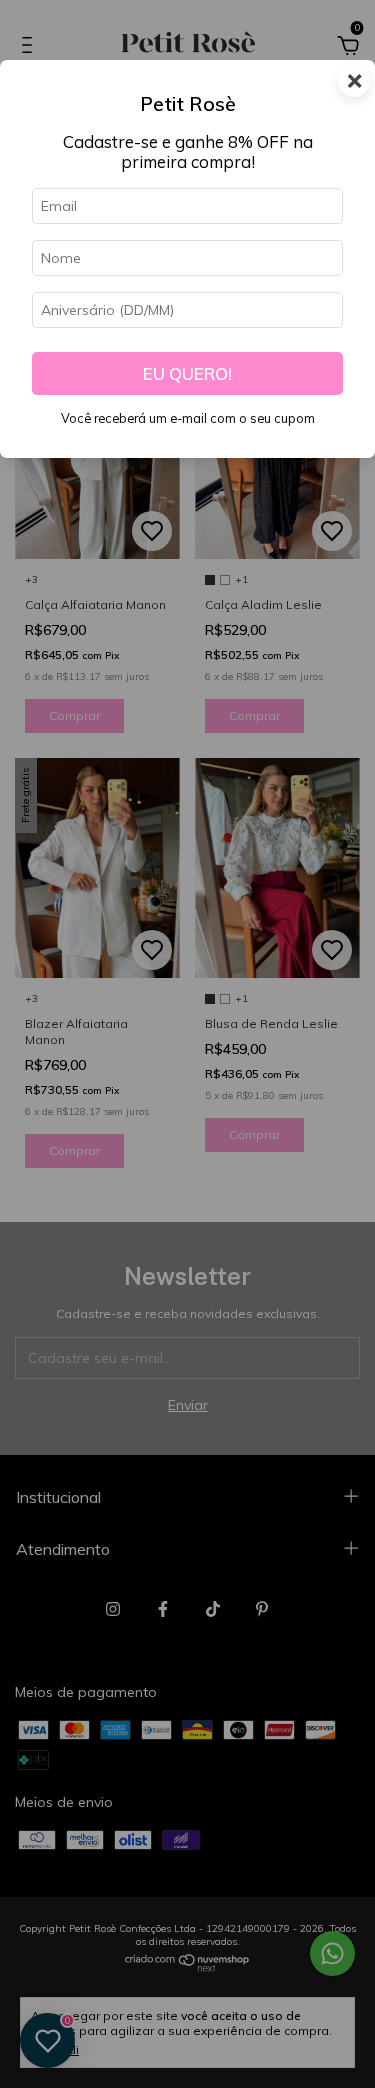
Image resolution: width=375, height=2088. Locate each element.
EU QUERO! (187, 373)
